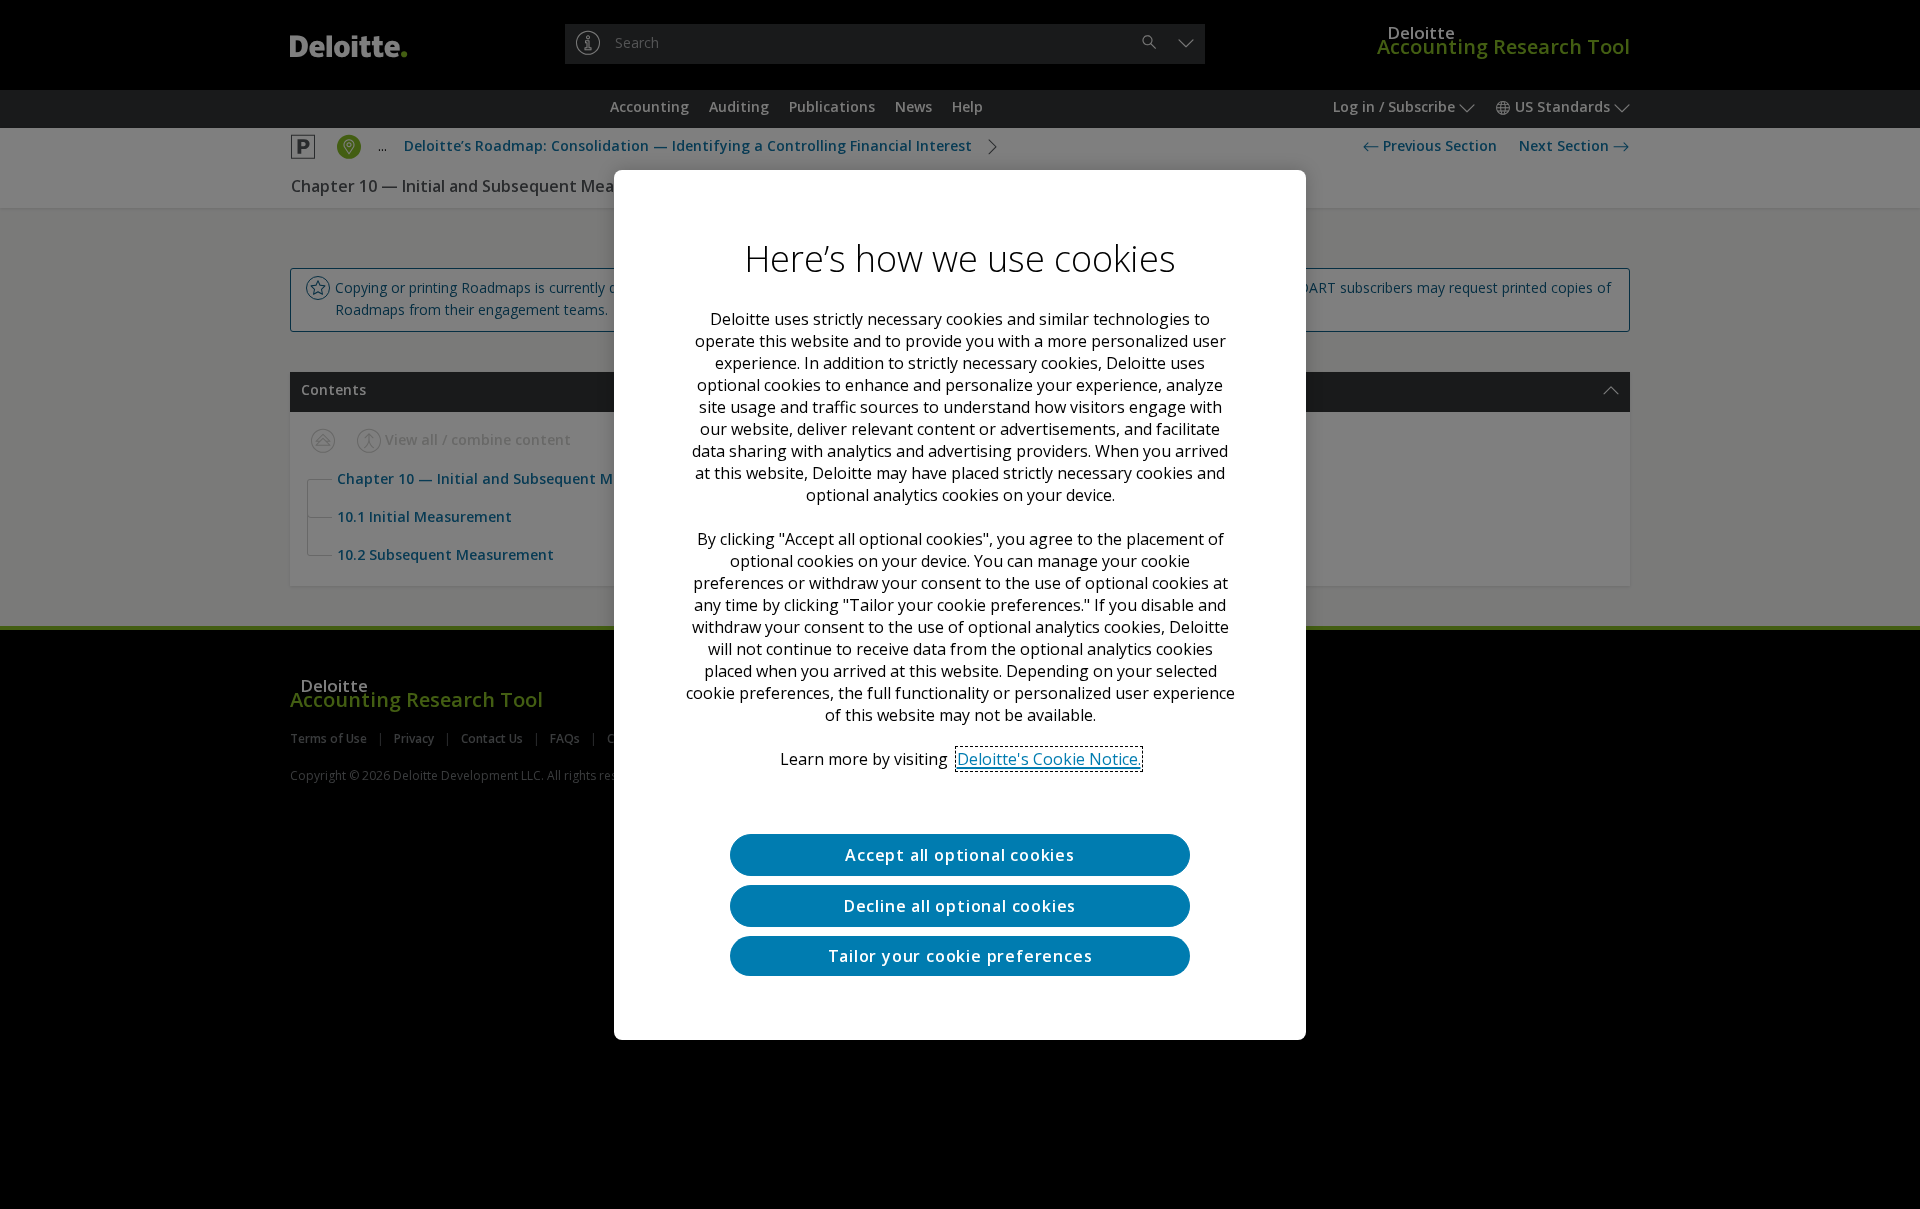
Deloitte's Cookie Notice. (1049, 759)
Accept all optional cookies (960, 855)
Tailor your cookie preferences (960, 955)
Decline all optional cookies (960, 905)
